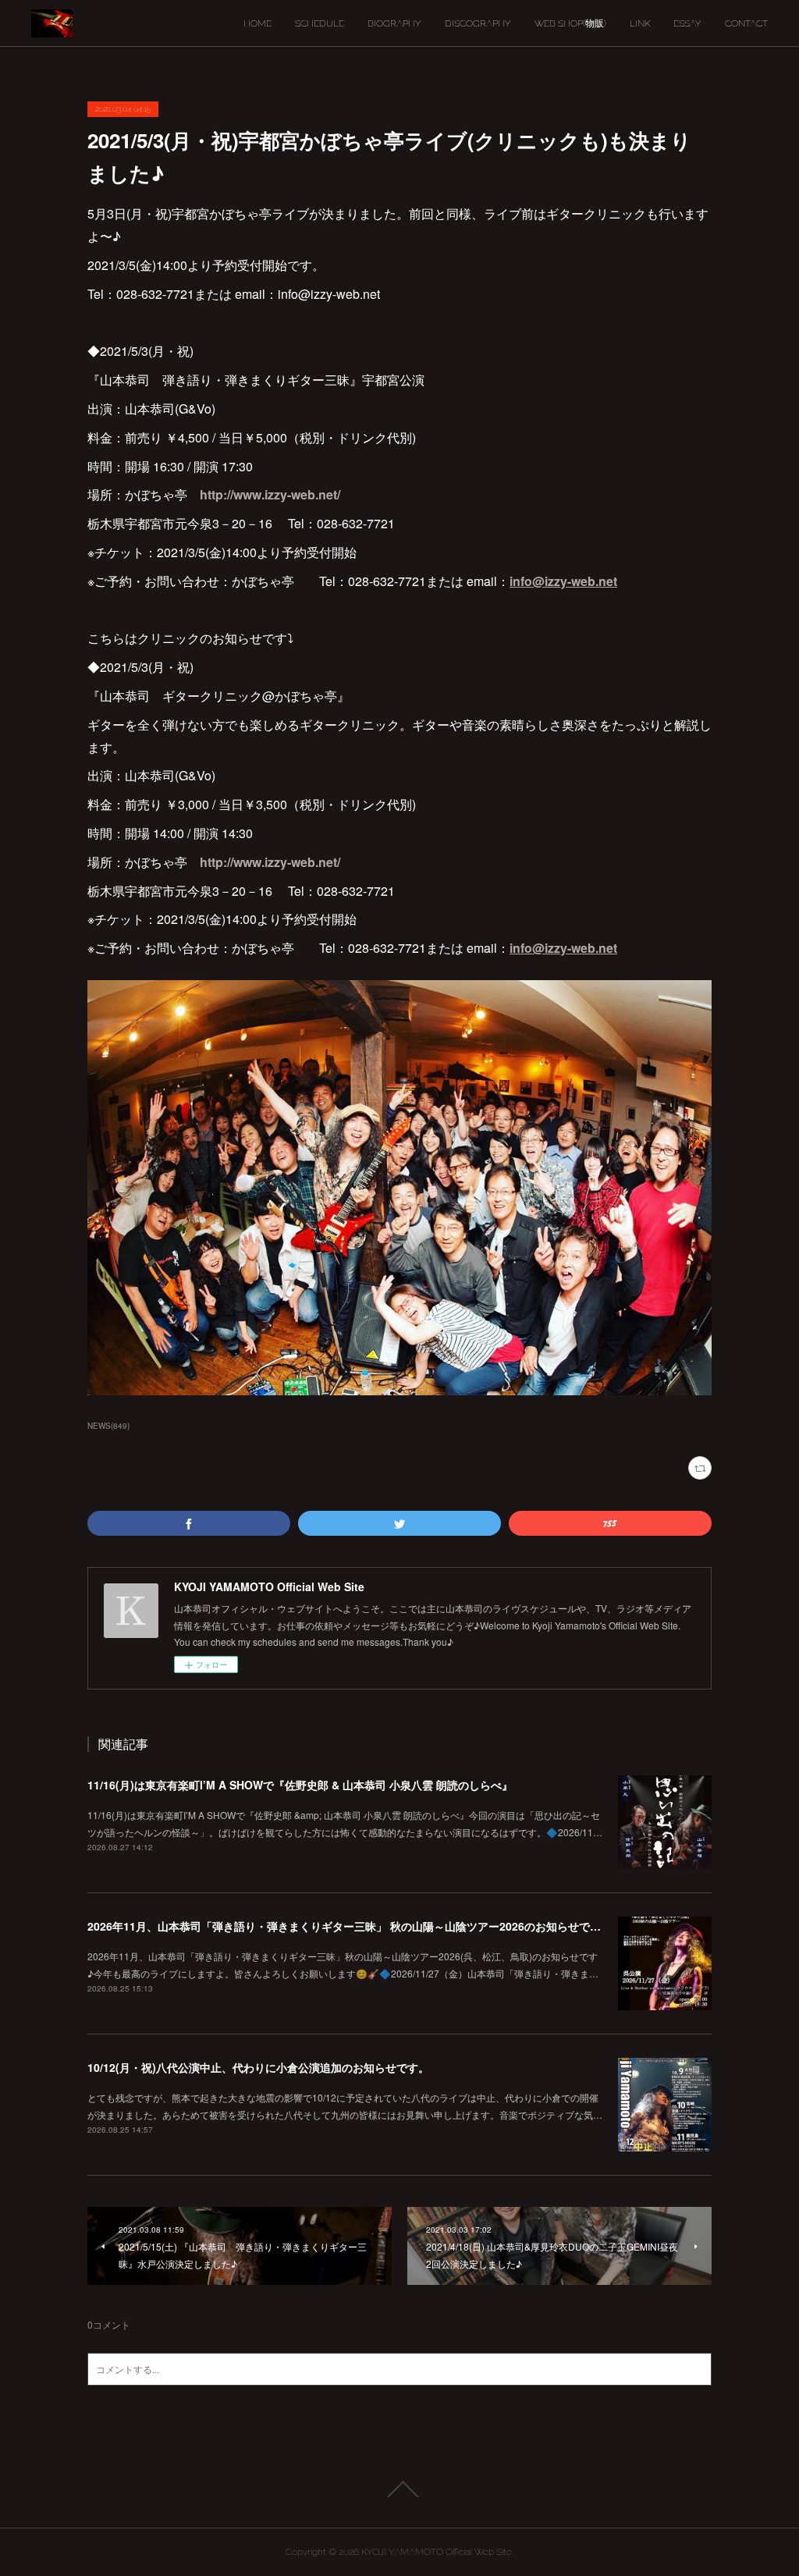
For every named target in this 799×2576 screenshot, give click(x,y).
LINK (640, 23)
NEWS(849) (108, 1426)
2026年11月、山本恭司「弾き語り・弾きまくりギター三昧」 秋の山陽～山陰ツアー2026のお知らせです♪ (348, 1926)
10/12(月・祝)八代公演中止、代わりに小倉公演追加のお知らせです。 (258, 2067)
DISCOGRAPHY (478, 23)
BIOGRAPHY (394, 23)
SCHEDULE (320, 23)
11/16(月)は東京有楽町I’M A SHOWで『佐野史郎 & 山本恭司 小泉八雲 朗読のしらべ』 (300, 1785)
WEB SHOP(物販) (570, 23)
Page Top (399, 2489)
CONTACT (746, 23)
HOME (257, 23)
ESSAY (687, 23)
